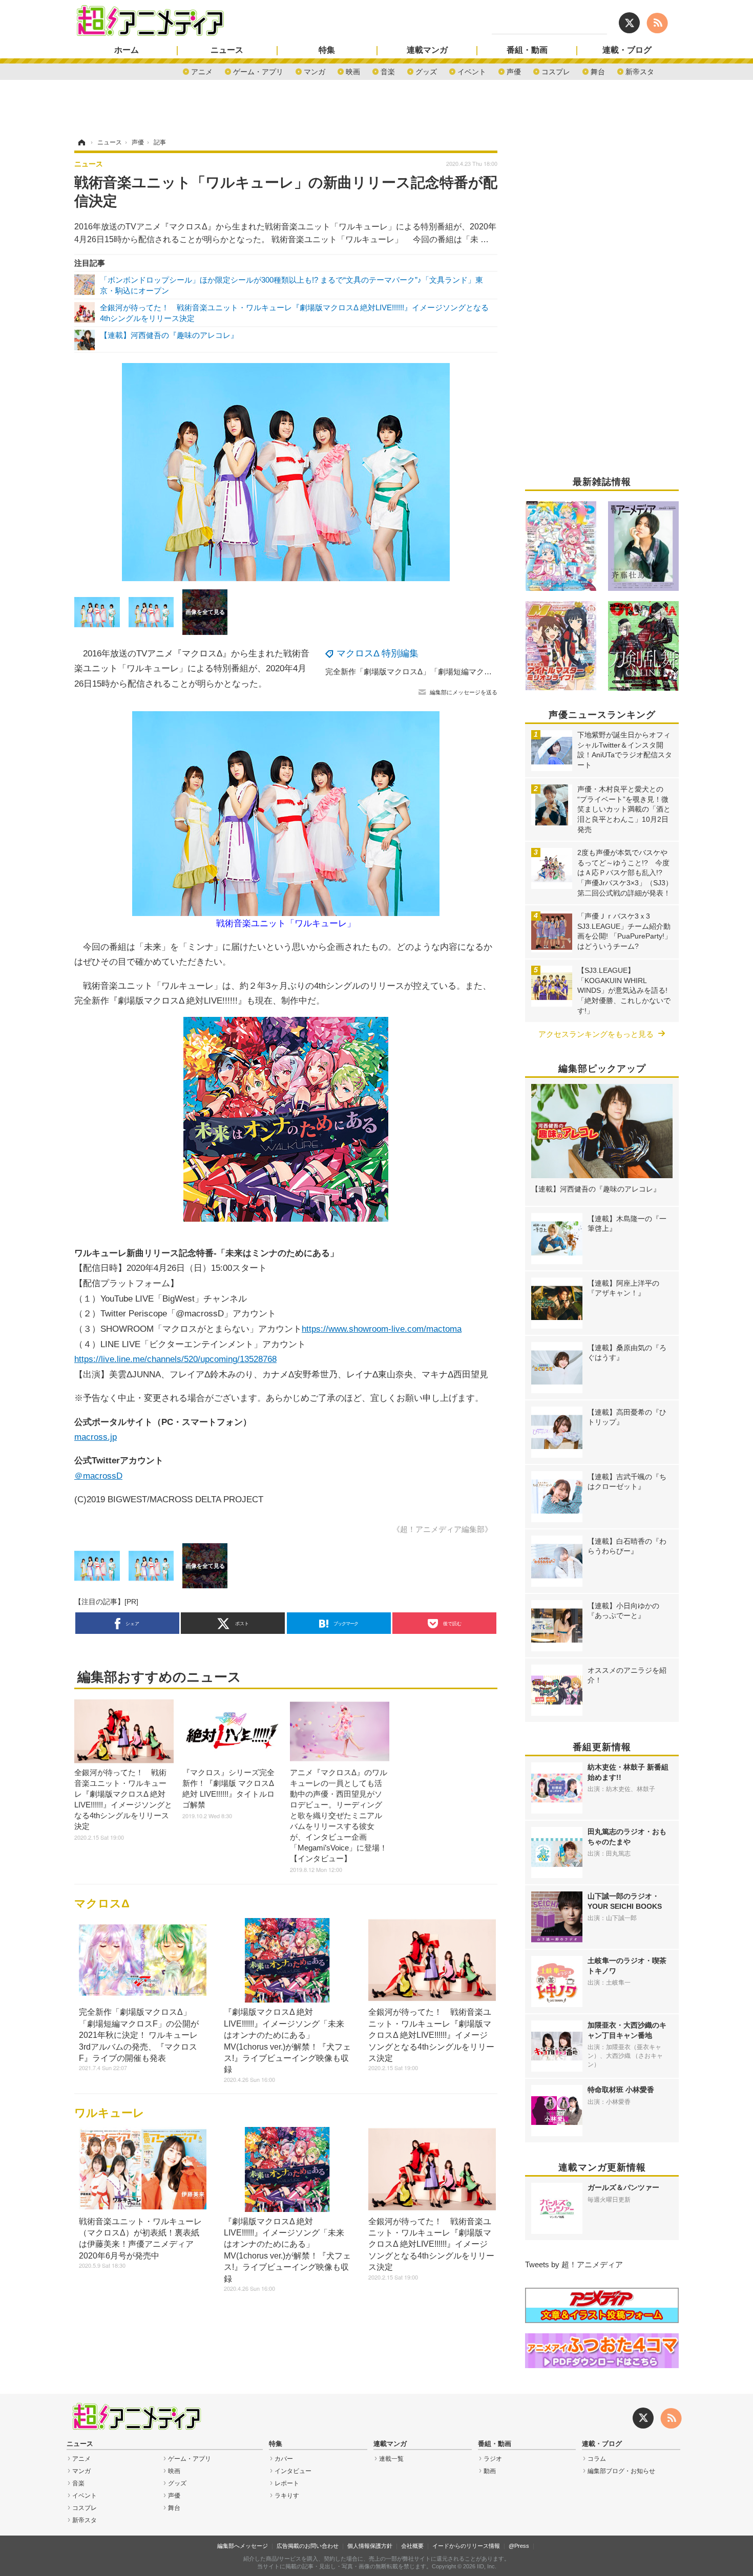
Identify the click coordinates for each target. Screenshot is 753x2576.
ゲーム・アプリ (258, 71)
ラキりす (287, 2496)
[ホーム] (81, 142)
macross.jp (96, 1437)
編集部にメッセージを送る (464, 692)
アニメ (202, 71)
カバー (284, 2459)
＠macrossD (98, 1476)
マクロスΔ (102, 1903)
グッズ (426, 71)
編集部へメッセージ (243, 2546)
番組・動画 (527, 50)
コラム (597, 2459)
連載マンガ (427, 50)
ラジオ (493, 2459)
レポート (287, 2483)
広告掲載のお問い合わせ (308, 2546)
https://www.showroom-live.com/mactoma (382, 1329)
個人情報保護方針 (370, 2546)
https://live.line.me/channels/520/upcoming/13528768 (175, 1359)
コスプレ (556, 71)
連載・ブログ (627, 50)
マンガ (315, 71)
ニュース (227, 50)
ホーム (127, 50)
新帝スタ (640, 71)
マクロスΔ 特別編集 (378, 653)
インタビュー (293, 2471)
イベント (472, 71)
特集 (327, 50)
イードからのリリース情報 (466, 2546)
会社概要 (412, 2546)
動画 (490, 2471)
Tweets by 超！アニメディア (574, 2264)
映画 (353, 71)
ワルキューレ (109, 2113)
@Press (519, 2546)
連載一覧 (391, 2459)
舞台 (598, 71)
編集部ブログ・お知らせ (621, 2471)
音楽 (388, 71)
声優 (514, 71)
